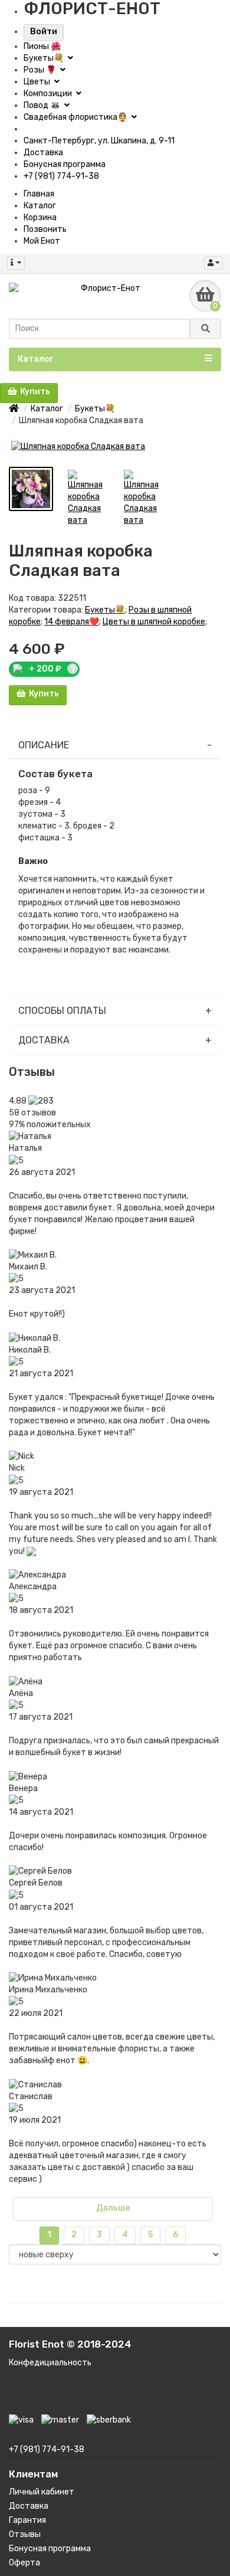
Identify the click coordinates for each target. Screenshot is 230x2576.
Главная (39, 194)
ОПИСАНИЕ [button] (44, 745)
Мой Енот (42, 241)
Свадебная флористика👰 (76, 117)
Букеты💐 (45, 58)
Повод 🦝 (43, 105)
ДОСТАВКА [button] (44, 1040)
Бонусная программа (65, 164)
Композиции (49, 94)
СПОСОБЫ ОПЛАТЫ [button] (62, 1011)
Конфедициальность (50, 2363)
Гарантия (27, 2520)
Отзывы (25, 2534)
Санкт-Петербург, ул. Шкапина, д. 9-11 (99, 141)
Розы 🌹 (41, 70)
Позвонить (45, 229)
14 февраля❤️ (72, 622)
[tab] (115, 746)
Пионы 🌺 (42, 46)
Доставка (43, 153)
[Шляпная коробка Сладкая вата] (115, 447)
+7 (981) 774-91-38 (61, 176)
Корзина (40, 217)
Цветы (38, 82)
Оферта (24, 2563)
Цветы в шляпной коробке (154, 622)
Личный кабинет (42, 2492)
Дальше (113, 2208)
